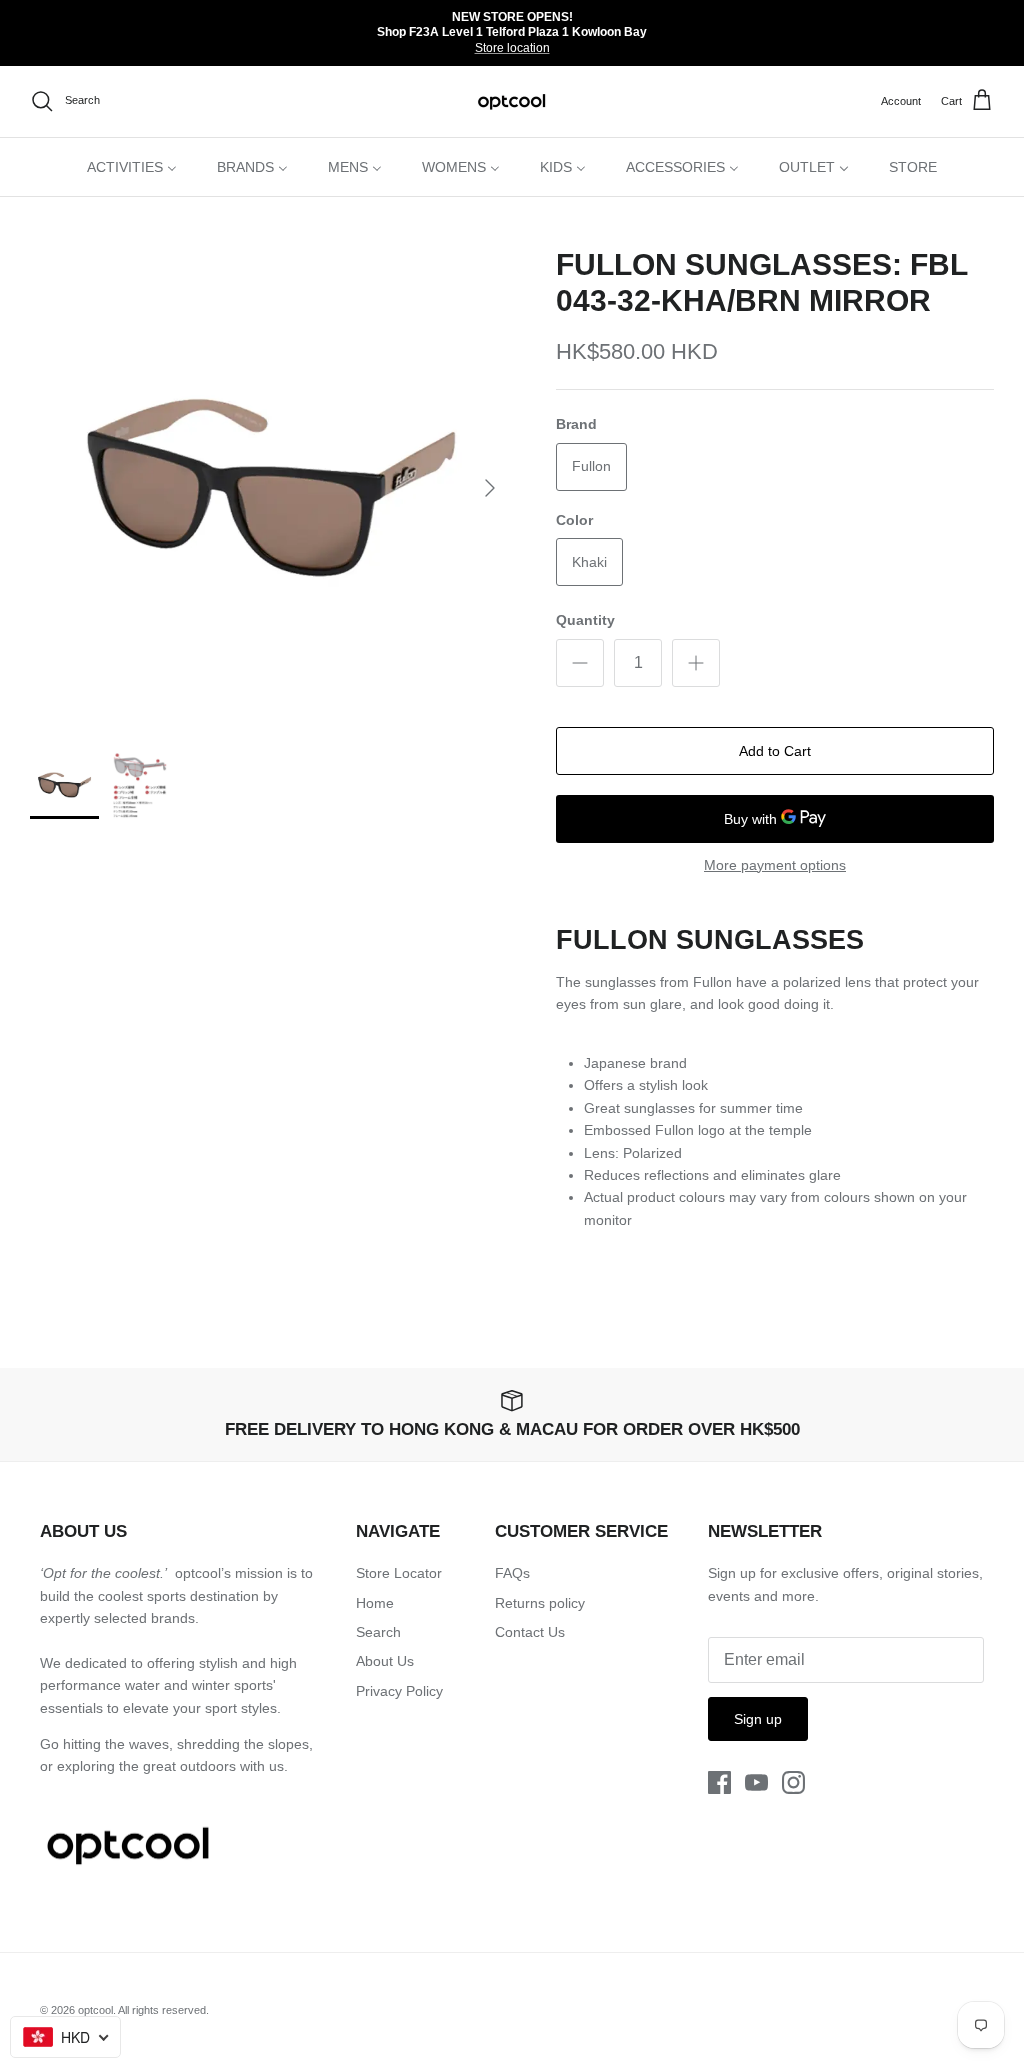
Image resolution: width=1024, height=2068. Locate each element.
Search (378, 1632)
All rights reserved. (163, 2010)
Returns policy (540, 1603)
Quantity (585, 620)
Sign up (758, 1719)
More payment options (775, 865)
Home (375, 1603)
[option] (271, 488)
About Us (385, 1661)
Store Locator (399, 1573)
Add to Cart (775, 751)
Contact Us (530, 1632)
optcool (95, 2010)
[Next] (490, 488)
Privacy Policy (399, 1691)
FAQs (512, 1573)
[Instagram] (793, 1782)
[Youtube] (756, 1782)
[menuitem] (132, 167)
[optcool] (512, 101)
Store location (512, 48)
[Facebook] (719, 1782)
